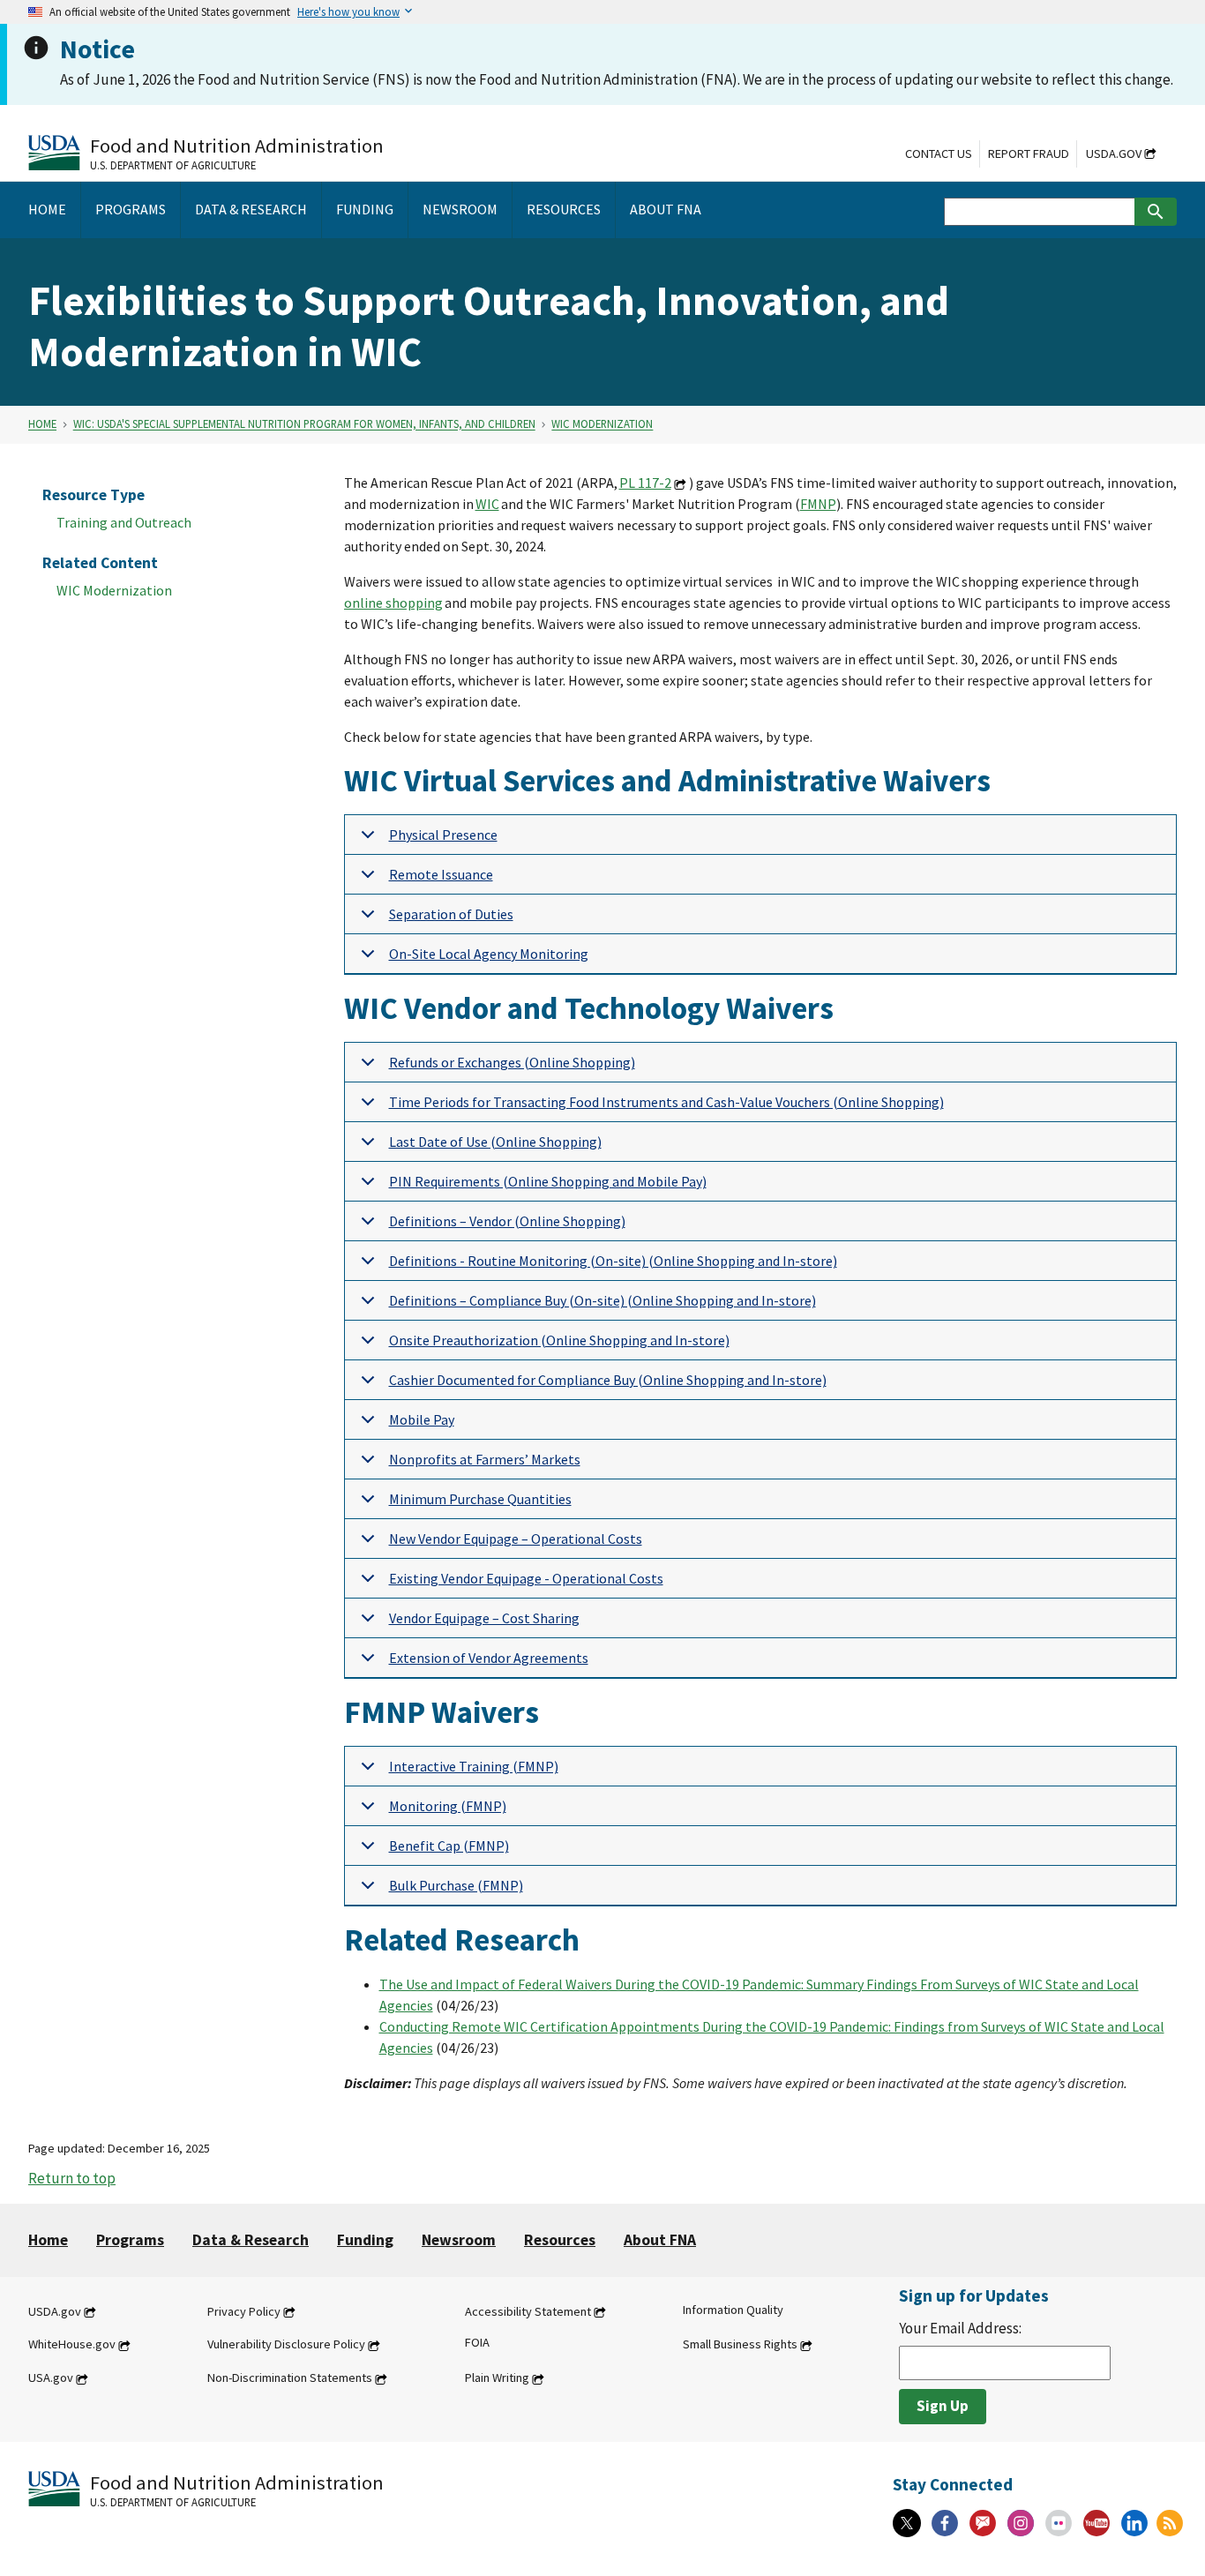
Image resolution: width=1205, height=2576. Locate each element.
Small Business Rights (740, 2345)
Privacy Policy (244, 2311)
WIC (487, 504)
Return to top (72, 2178)
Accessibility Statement (528, 2311)
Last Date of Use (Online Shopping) (495, 1142)
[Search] (1156, 212)
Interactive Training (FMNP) (474, 1766)
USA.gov (51, 2378)
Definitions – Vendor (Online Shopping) (507, 1221)
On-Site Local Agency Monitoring (489, 954)
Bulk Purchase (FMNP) (456, 1885)
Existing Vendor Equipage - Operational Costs (526, 1578)
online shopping (393, 603)
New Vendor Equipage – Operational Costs (516, 1539)
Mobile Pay (422, 1419)
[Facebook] (945, 2523)
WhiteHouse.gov (72, 2345)
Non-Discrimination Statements (290, 2378)
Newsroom (459, 2240)
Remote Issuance (441, 874)
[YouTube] (1096, 2523)
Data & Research (251, 2240)
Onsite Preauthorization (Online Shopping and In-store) (559, 1340)
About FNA (660, 2240)
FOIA (477, 2343)
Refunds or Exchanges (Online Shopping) (512, 1062)
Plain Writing (497, 2378)
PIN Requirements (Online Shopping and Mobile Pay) (548, 1181)
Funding (365, 2240)
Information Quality (733, 2310)
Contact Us (939, 154)
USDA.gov (1114, 154)
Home (42, 424)
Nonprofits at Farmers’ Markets (485, 1459)
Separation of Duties (451, 914)
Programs (130, 2240)
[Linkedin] (1134, 2523)
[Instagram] (1021, 2523)
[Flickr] (1059, 2523)
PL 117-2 (645, 483)
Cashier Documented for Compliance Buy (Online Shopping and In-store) (608, 1380)
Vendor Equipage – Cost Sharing (484, 1618)
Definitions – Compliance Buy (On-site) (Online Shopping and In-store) (602, 1300)
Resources (560, 2240)
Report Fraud (1029, 154)
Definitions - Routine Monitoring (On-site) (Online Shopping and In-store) (613, 1261)
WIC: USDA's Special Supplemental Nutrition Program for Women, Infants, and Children (304, 424)
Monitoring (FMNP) (448, 1806)
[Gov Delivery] (983, 2523)
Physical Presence (443, 835)
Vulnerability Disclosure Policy (286, 2345)
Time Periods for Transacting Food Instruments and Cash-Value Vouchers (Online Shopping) (666, 1102)
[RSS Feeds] (1170, 2523)
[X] (907, 2523)
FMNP (818, 504)
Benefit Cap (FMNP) (449, 1846)
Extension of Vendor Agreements (489, 1658)
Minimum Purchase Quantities (480, 1499)
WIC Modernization (602, 424)
